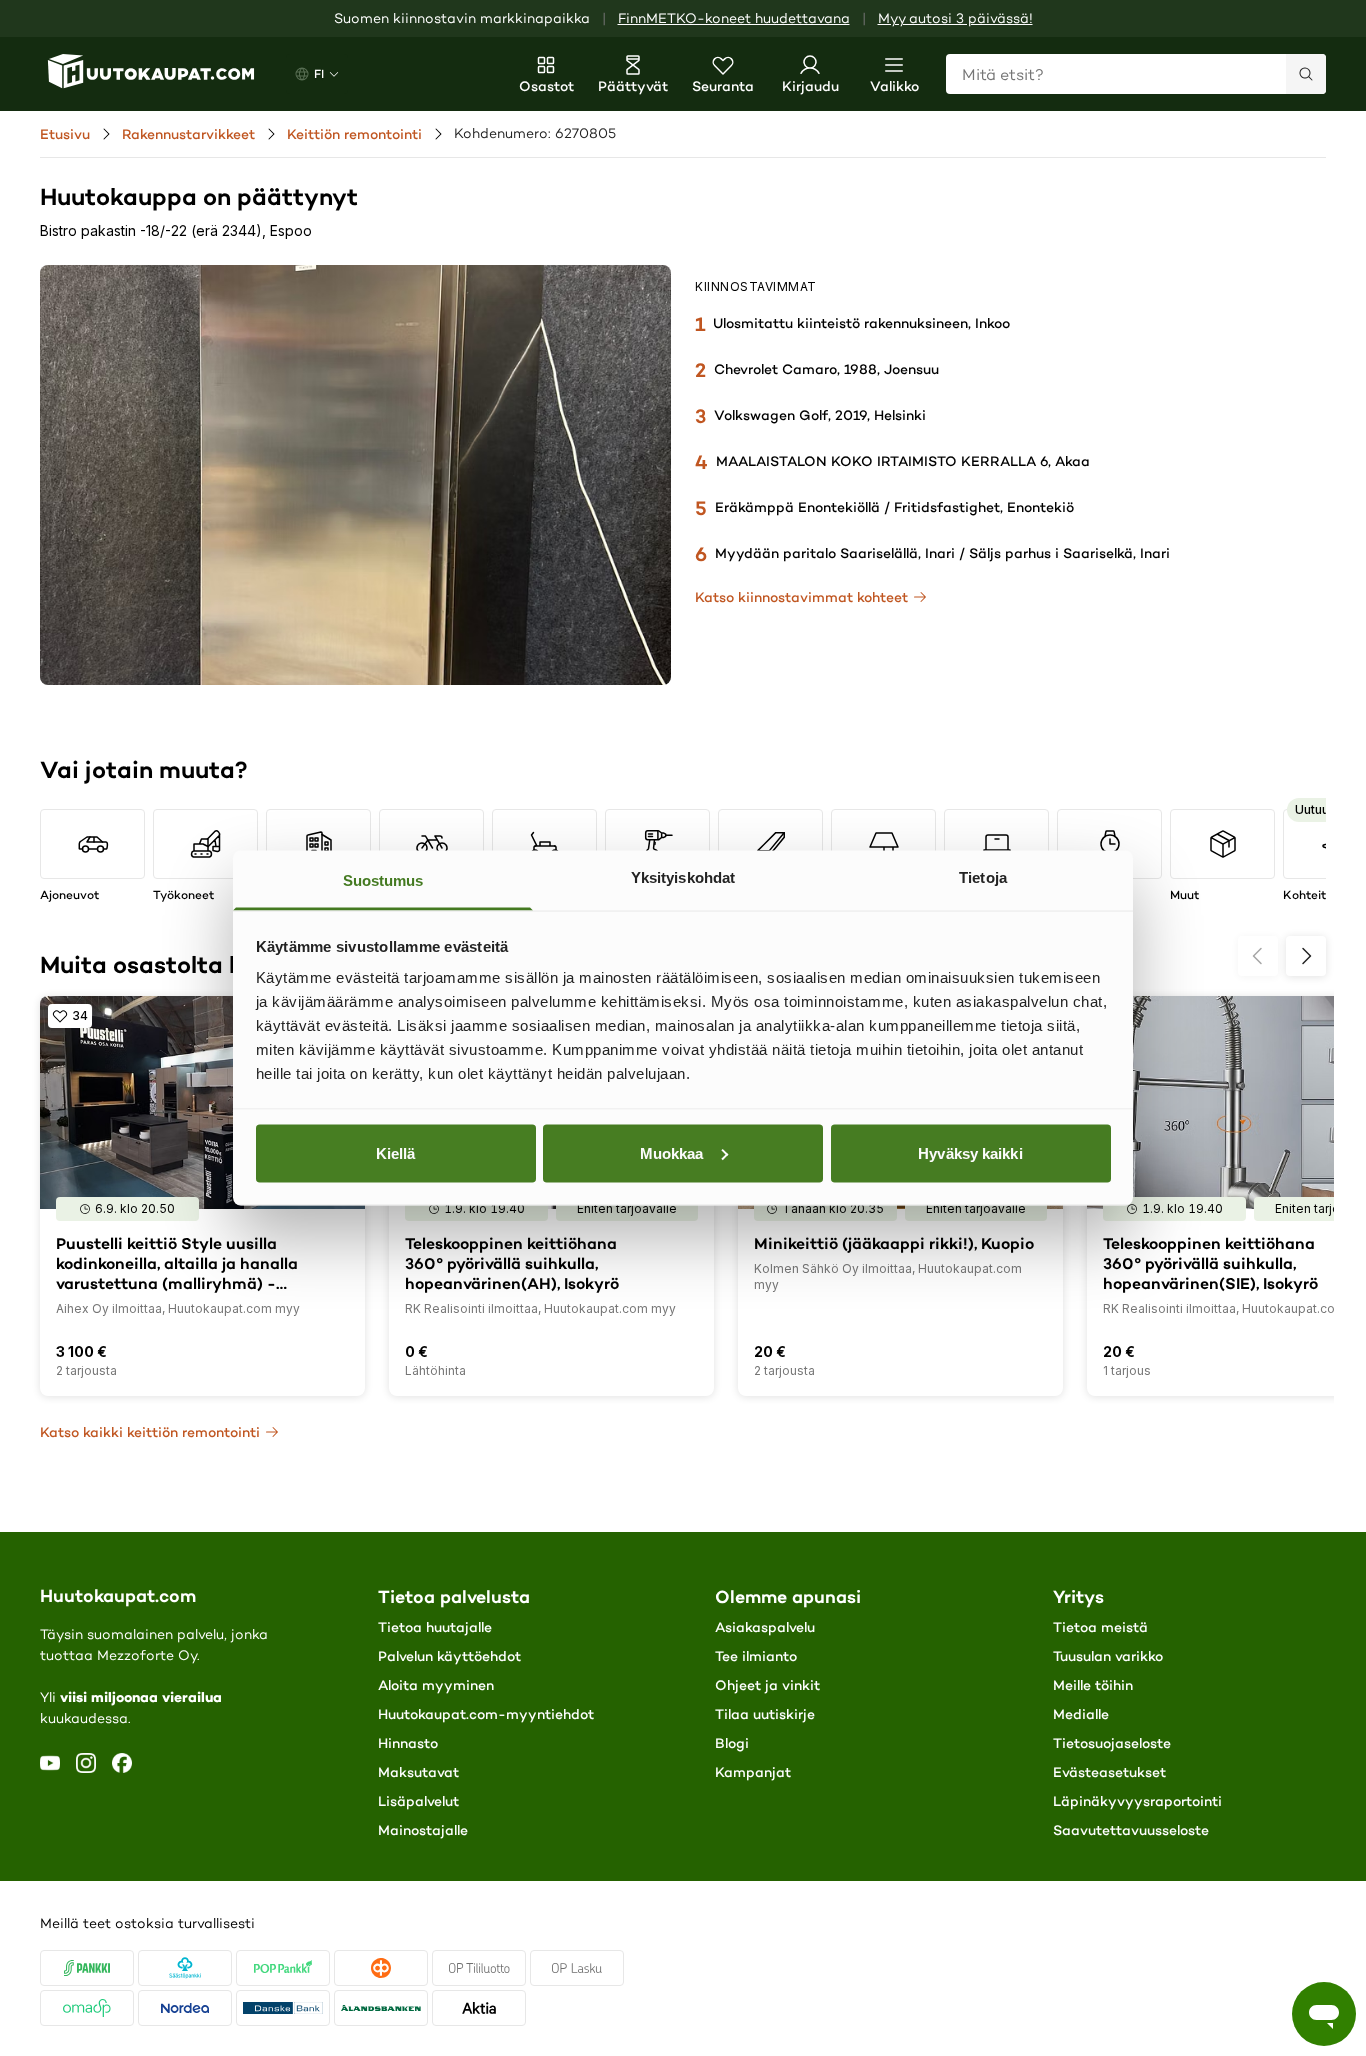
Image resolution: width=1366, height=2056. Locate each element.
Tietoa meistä (1100, 1627)
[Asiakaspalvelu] (1324, 2014)
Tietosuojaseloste (1112, 1743)
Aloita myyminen (436, 1685)
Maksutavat (418, 1772)
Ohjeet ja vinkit (767, 1685)
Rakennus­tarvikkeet (188, 134)
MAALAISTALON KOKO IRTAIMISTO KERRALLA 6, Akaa (903, 461)
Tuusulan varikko (1108, 1656)
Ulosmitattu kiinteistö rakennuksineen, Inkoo (861, 323)
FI (319, 73)
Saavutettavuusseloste (1131, 1830)
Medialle (1081, 1714)
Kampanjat (753, 1772)
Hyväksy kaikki (970, 1152)
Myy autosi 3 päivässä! (955, 18)
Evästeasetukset (1109, 1772)
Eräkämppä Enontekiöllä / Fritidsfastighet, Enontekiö (894, 507)
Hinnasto (408, 1743)
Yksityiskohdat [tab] (683, 877)
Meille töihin (1093, 1685)
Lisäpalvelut (418, 1801)
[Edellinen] (1258, 956)
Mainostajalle (423, 1830)
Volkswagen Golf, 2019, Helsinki (820, 415)
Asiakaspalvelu (765, 1627)
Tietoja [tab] (983, 877)
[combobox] (1136, 74)
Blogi (732, 1743)
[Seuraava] (1306, 956)
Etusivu (65, 134)
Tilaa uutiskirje (765, 1714)
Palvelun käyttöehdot (449, 1656)
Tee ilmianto (756, 1656)
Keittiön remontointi (354, 134)
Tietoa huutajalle (435, 1627)
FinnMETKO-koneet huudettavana (734, 18)
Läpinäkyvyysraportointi (1137, 1801)
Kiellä (396, 1152)
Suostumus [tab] (383, 880)
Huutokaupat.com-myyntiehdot (486, 1714)
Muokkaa (672, 1152)
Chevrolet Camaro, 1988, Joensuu (826, 369)
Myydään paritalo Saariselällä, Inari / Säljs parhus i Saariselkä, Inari (942, 553)
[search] (1306, 74)
